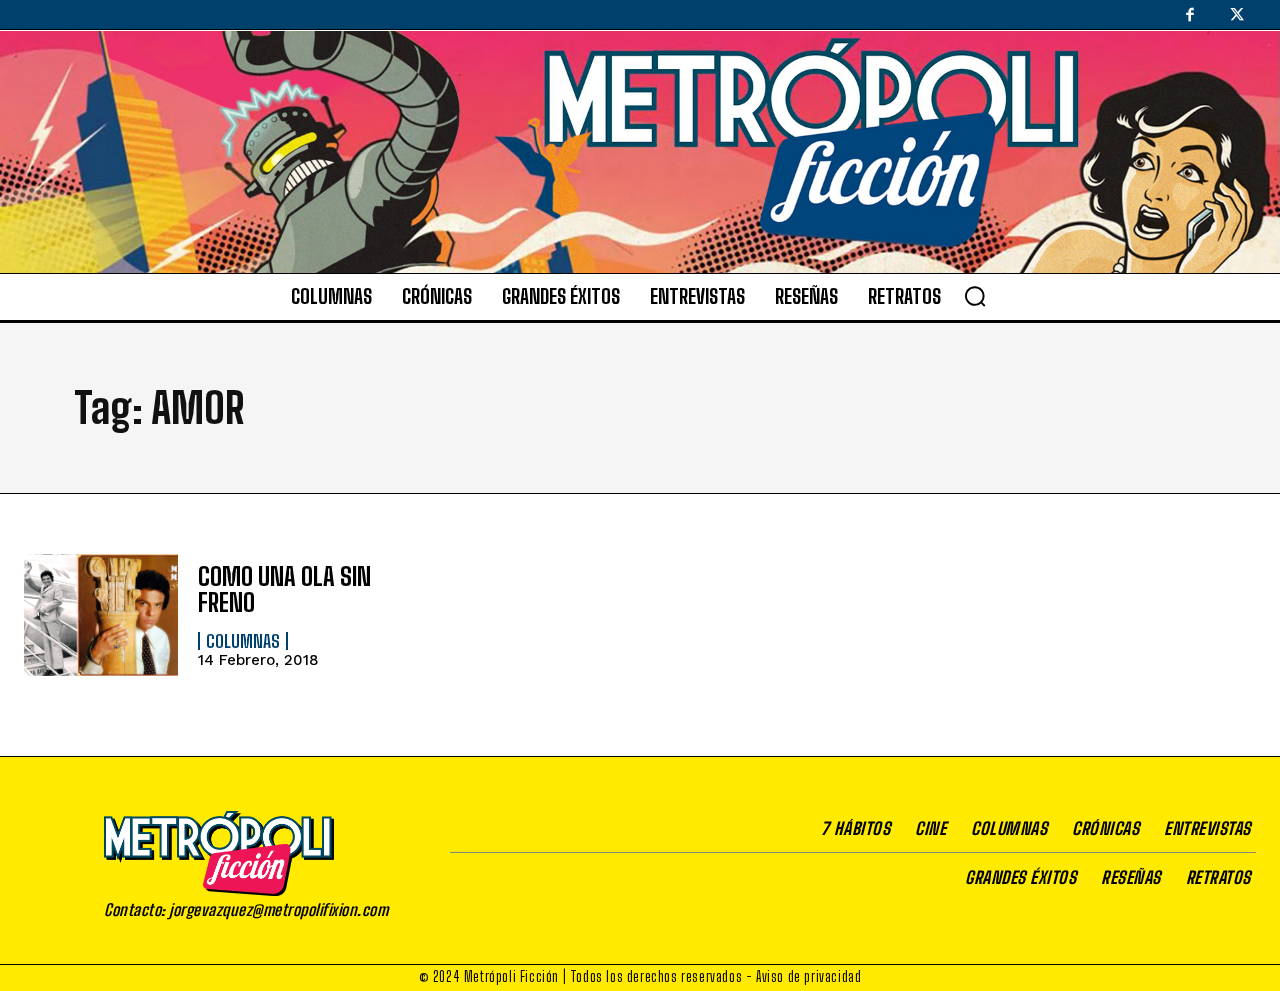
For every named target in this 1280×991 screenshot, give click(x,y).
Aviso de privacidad (808, 976)
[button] (975, 296)
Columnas (243, 641)
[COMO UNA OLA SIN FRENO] (101, 615)
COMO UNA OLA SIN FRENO (284, 589)
